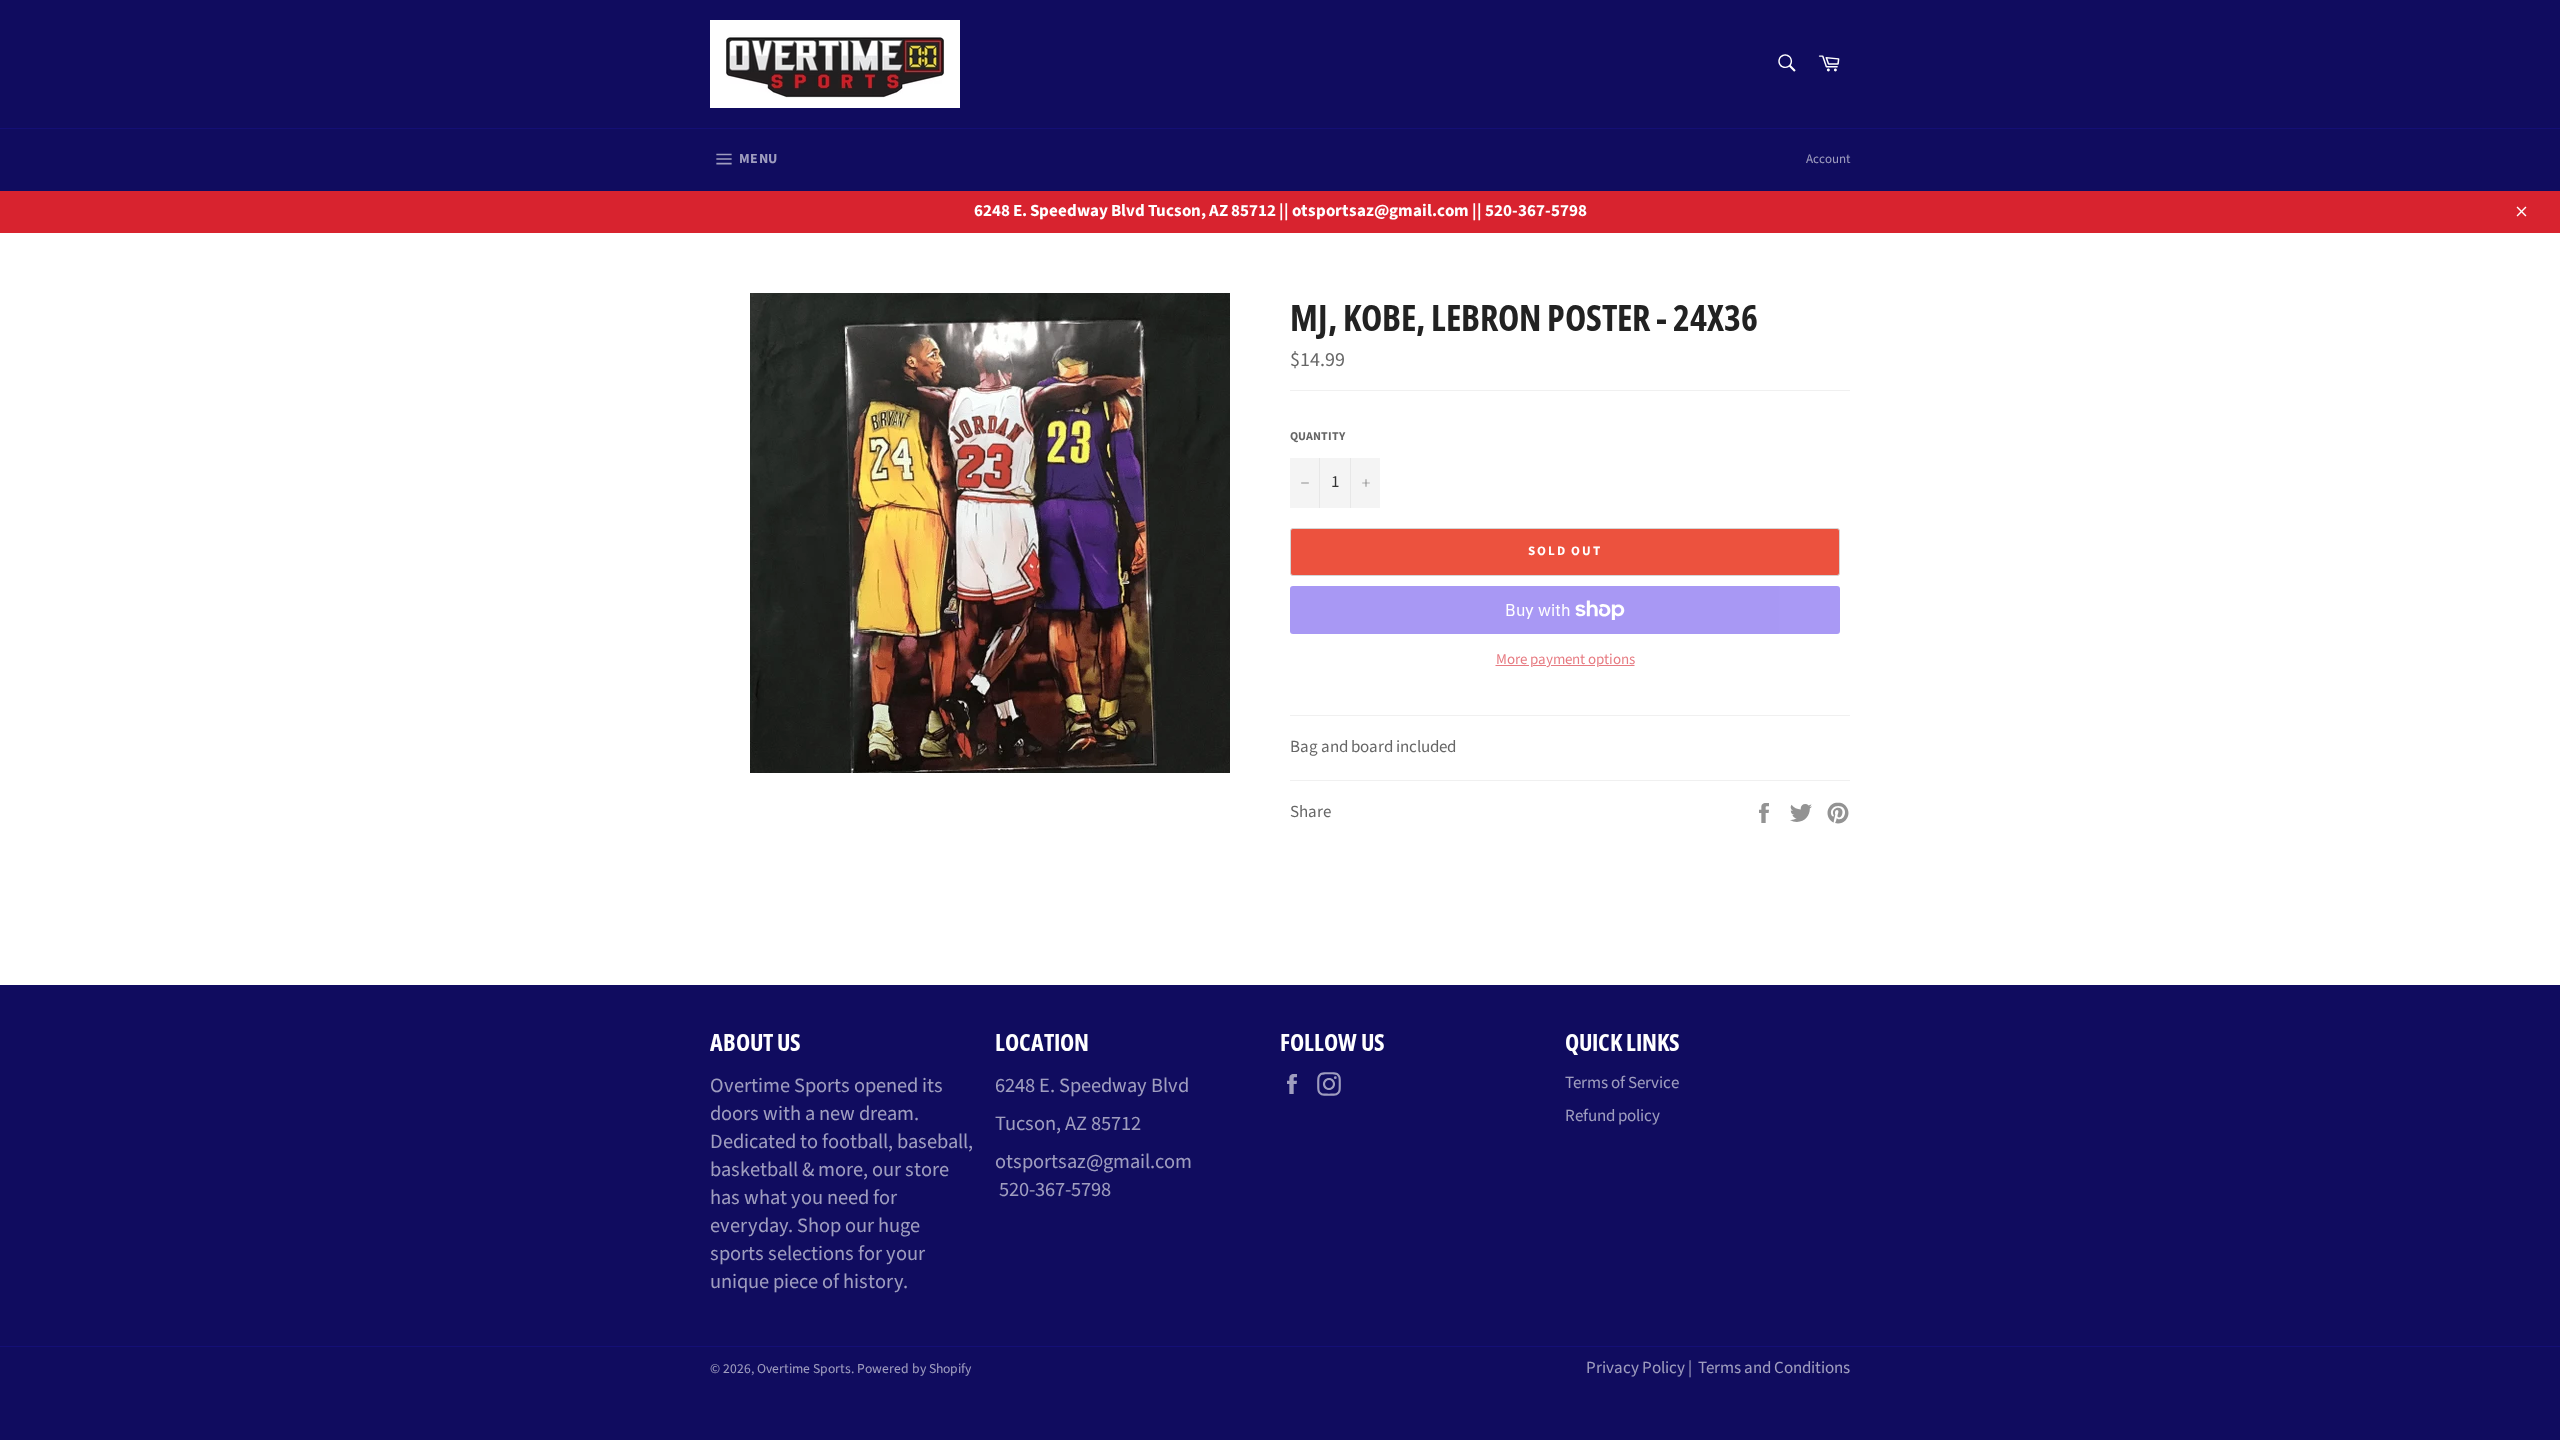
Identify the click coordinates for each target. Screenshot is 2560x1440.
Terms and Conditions (1774, 1368)
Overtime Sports (804, 1368)
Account (1828, 159)
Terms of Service (1622, 1083)
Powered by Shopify (914, 1368)
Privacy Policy (1635, 1368)
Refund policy (1612, 1116)
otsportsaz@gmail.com (1093, 1161)
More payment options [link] (1565, 660)
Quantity (1317, 437)
